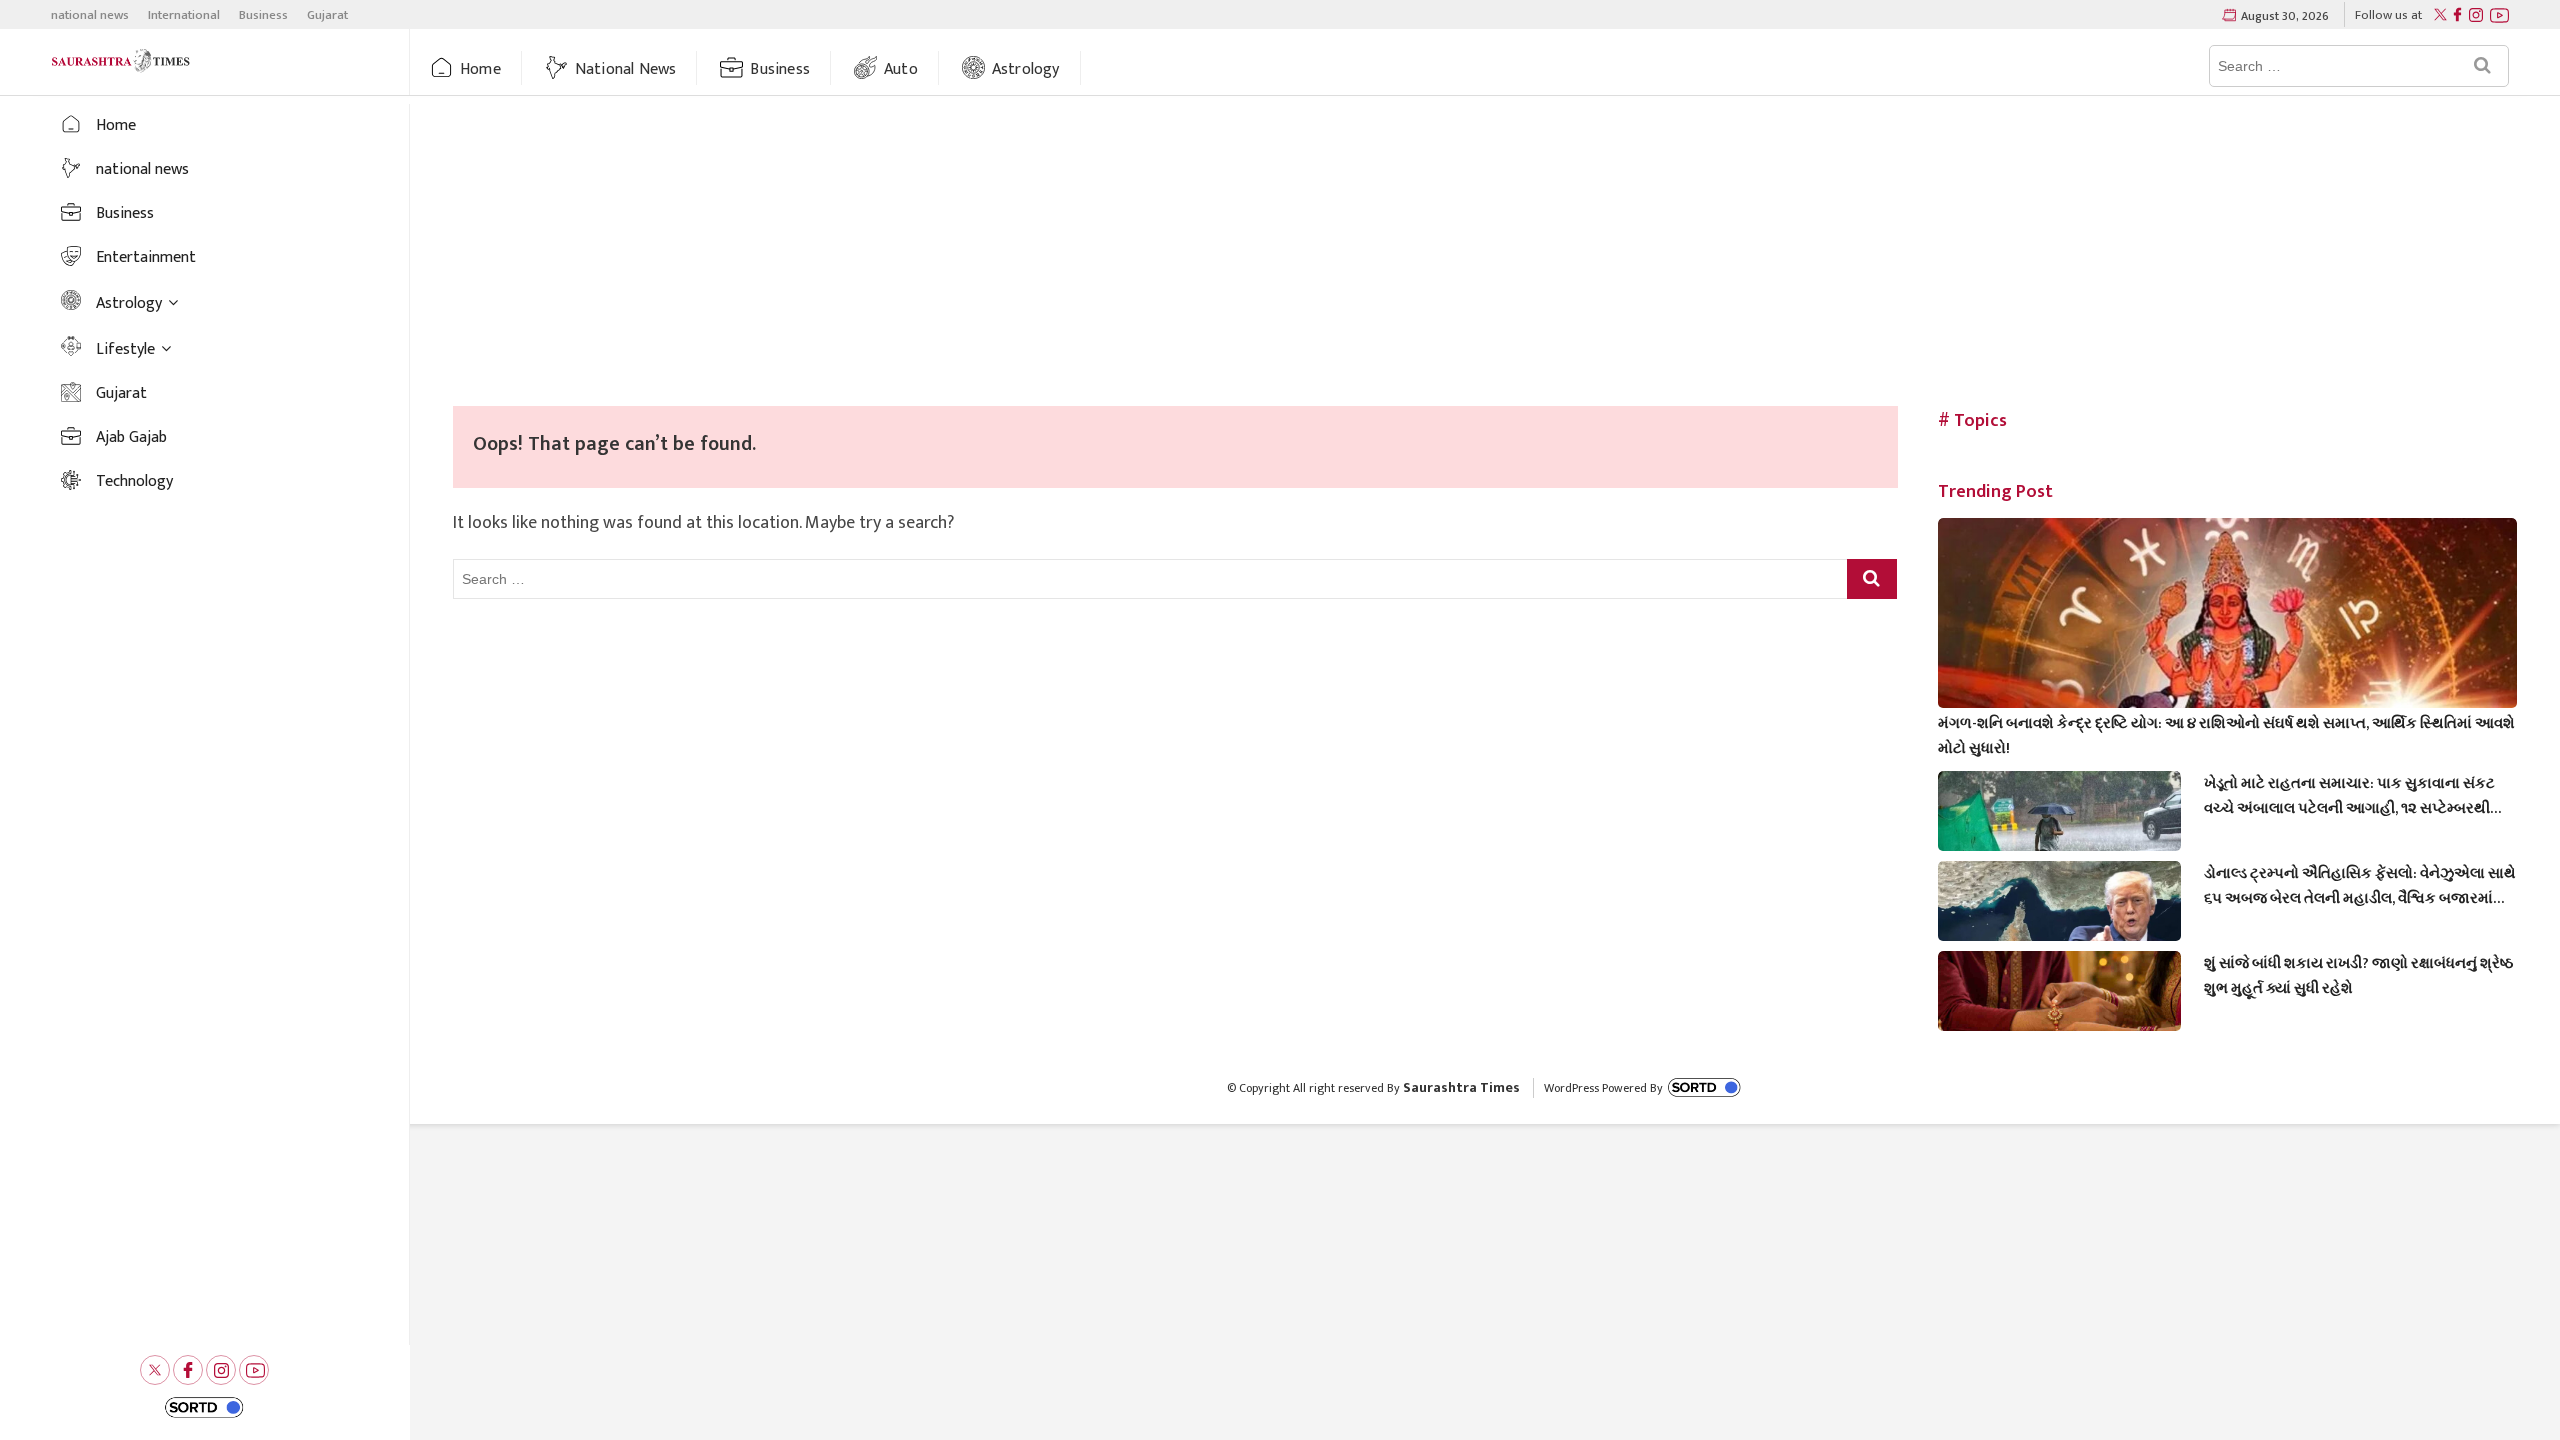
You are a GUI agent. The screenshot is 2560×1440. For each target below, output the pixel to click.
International (184, 15)
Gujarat (327, 15)
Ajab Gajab (131, 437)
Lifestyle (125, 349)
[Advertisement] (1485, 256)
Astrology (1026, 69)
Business (263, 15)
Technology (134, 481)
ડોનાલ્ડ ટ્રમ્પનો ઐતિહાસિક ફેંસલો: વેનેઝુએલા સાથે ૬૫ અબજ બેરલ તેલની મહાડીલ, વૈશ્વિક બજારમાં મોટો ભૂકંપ (2360, 886)
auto (901, 69)
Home (480, 69)
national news (90, 15)
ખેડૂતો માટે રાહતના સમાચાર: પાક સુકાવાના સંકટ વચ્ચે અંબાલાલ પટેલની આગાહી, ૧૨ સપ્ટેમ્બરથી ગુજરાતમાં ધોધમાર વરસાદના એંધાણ (2349, 796)
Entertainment (146, 257)
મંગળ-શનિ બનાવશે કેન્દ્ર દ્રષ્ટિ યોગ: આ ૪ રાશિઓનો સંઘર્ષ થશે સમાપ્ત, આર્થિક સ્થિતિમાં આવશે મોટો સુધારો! (2226, 736)
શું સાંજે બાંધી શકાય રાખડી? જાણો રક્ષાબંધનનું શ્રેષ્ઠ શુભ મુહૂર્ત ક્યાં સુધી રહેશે (2358, 976)
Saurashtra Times (1461, 1087)
